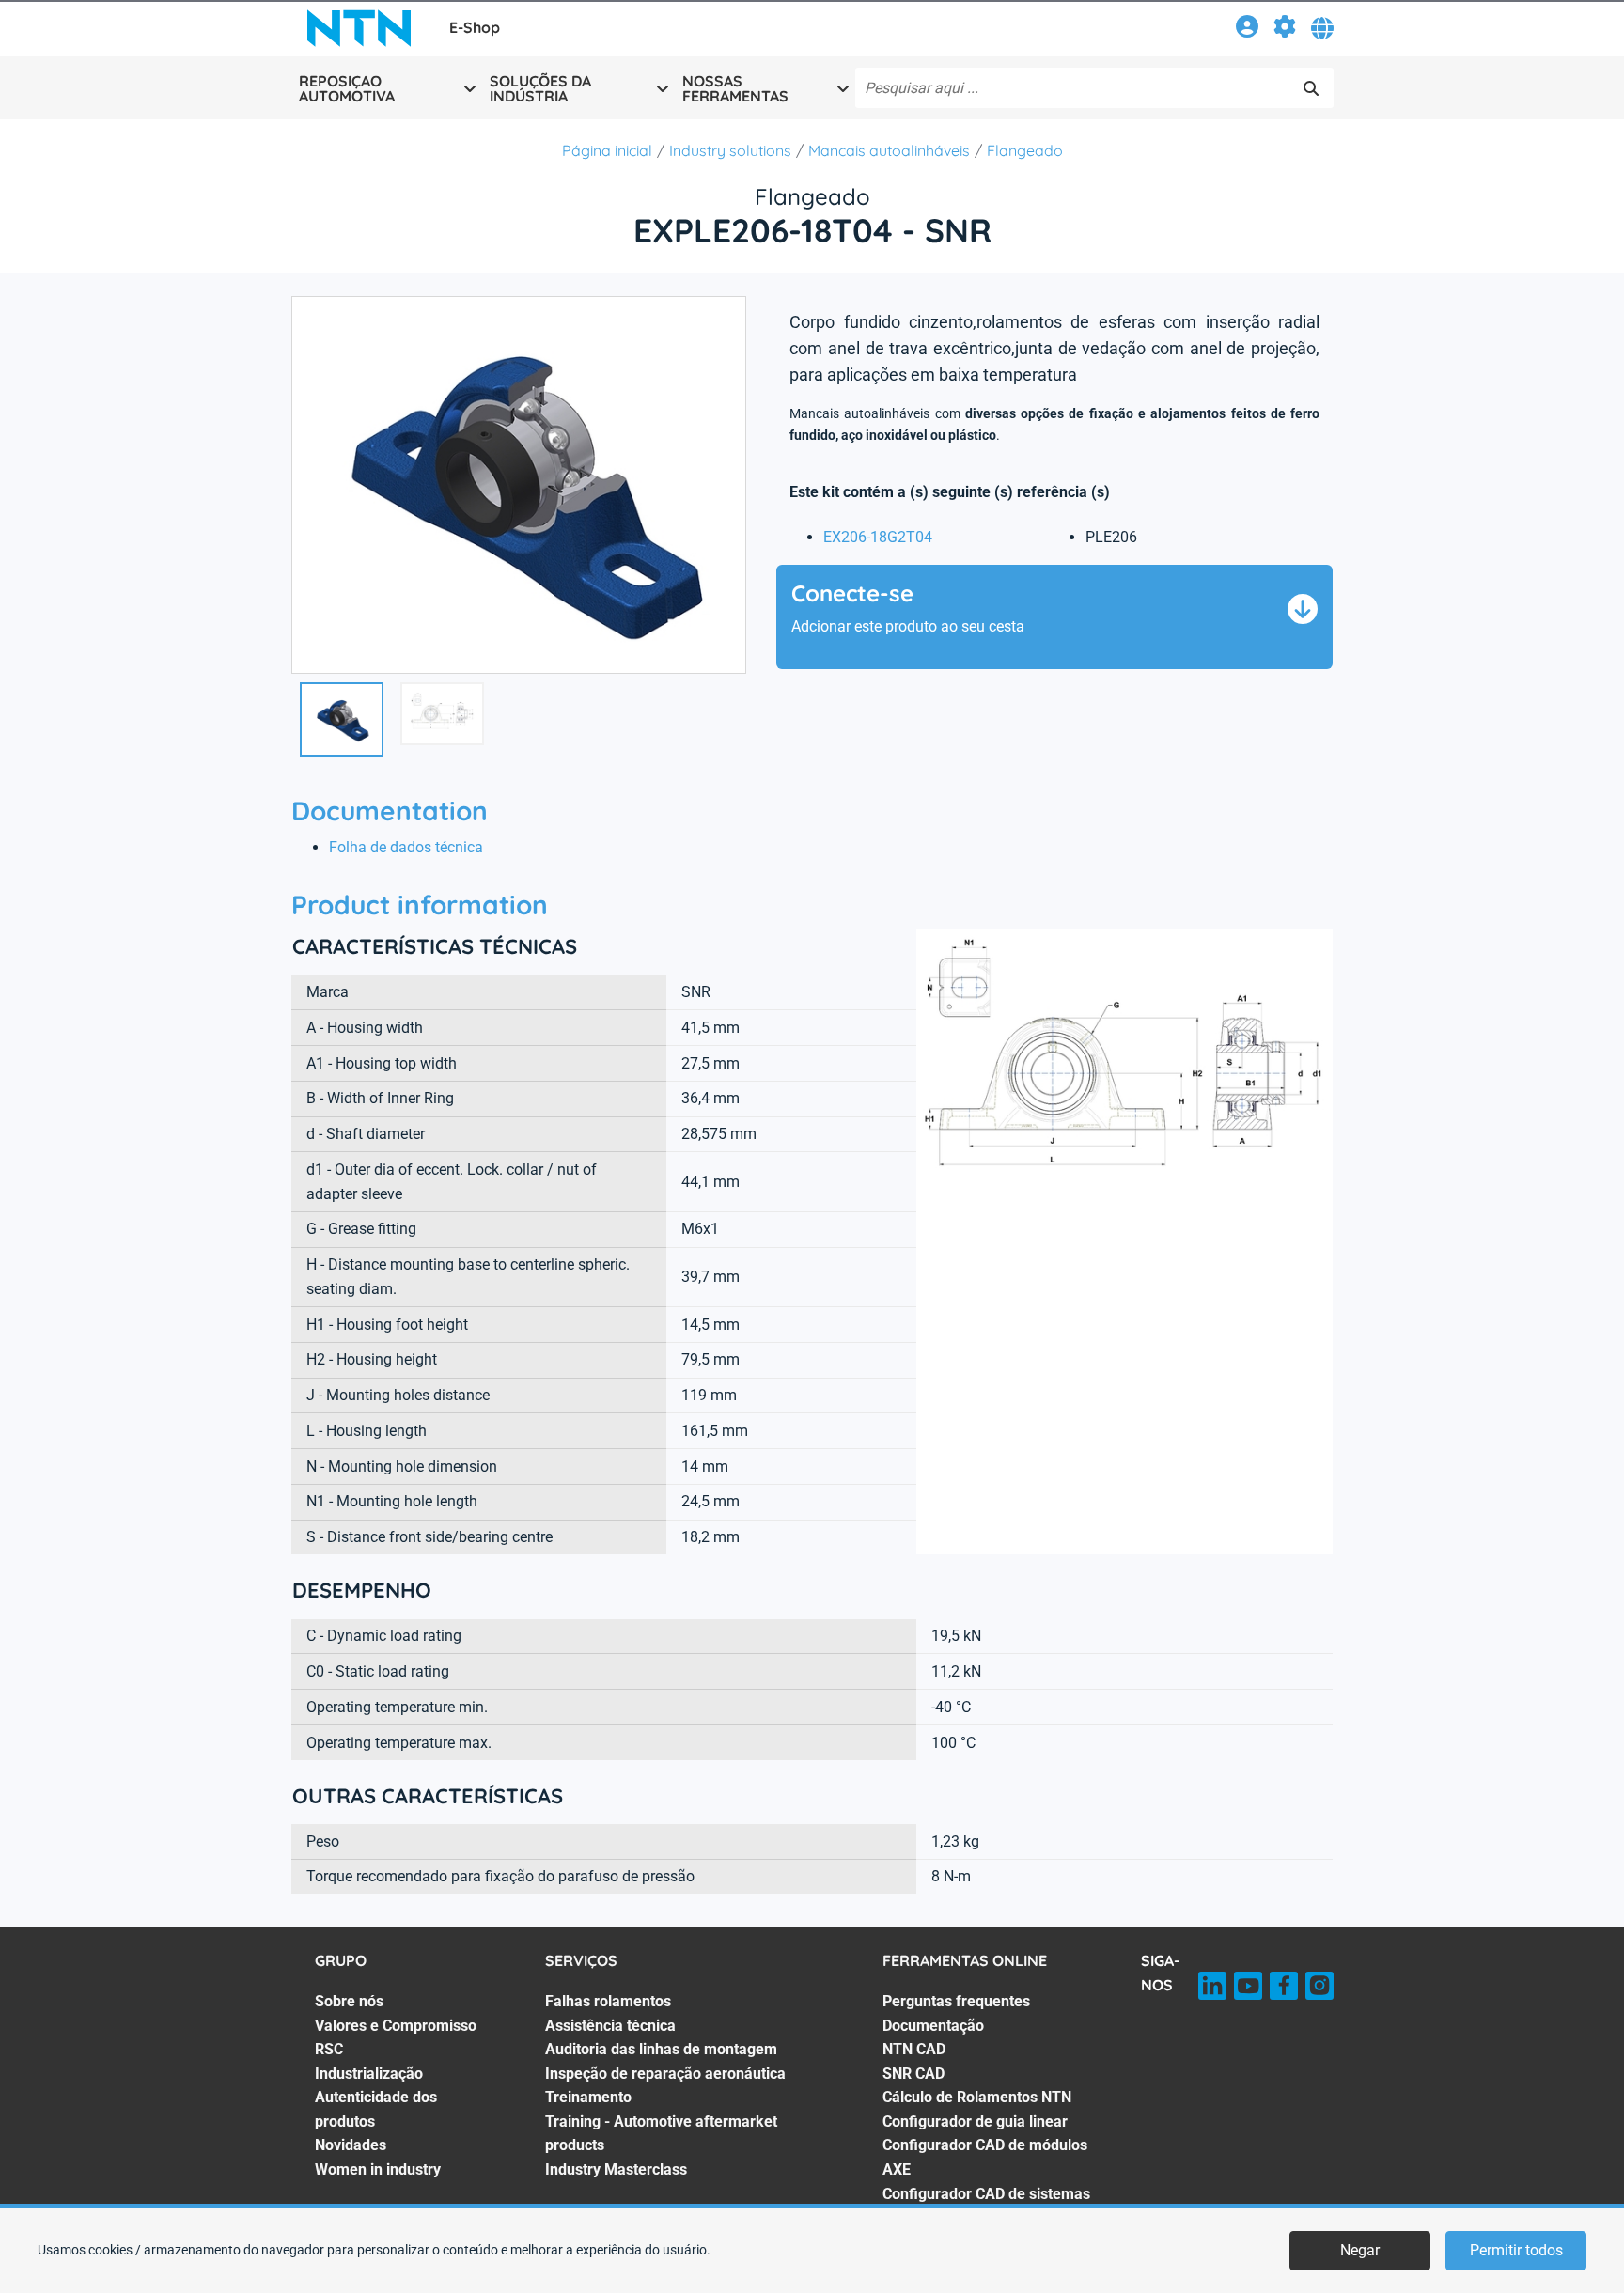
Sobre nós (349, 2001)
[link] (1247, 30)
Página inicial (607, 150)
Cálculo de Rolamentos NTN (977, 2097)
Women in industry (378, 2169)
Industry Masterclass (616, 2169)
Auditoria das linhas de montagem (661, 2049)
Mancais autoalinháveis (889, 150)
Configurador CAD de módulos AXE (985, 2157)
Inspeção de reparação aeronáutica (665, 2074)
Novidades (351, 2145)
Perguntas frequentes (956, 2001)
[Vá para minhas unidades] (1285, 30)
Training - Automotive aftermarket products (661, 2134)
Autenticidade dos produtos (376, 2109)
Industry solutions (730, 150)
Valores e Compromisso (396, 2026)
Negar (1360, 2250)
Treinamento (588, 2097)
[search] (1311, 88)
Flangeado (1025, 150)
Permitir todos (1516, 2250)
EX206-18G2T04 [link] (878, 537)
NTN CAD (914, 2049)
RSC (329, 2049)
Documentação (933, 2026)
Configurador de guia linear (975, 2121)
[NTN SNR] (359, 28)
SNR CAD (913, 2074)
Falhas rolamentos (608, 2001)
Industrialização (369, 2074)
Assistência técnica (610, 2026)
